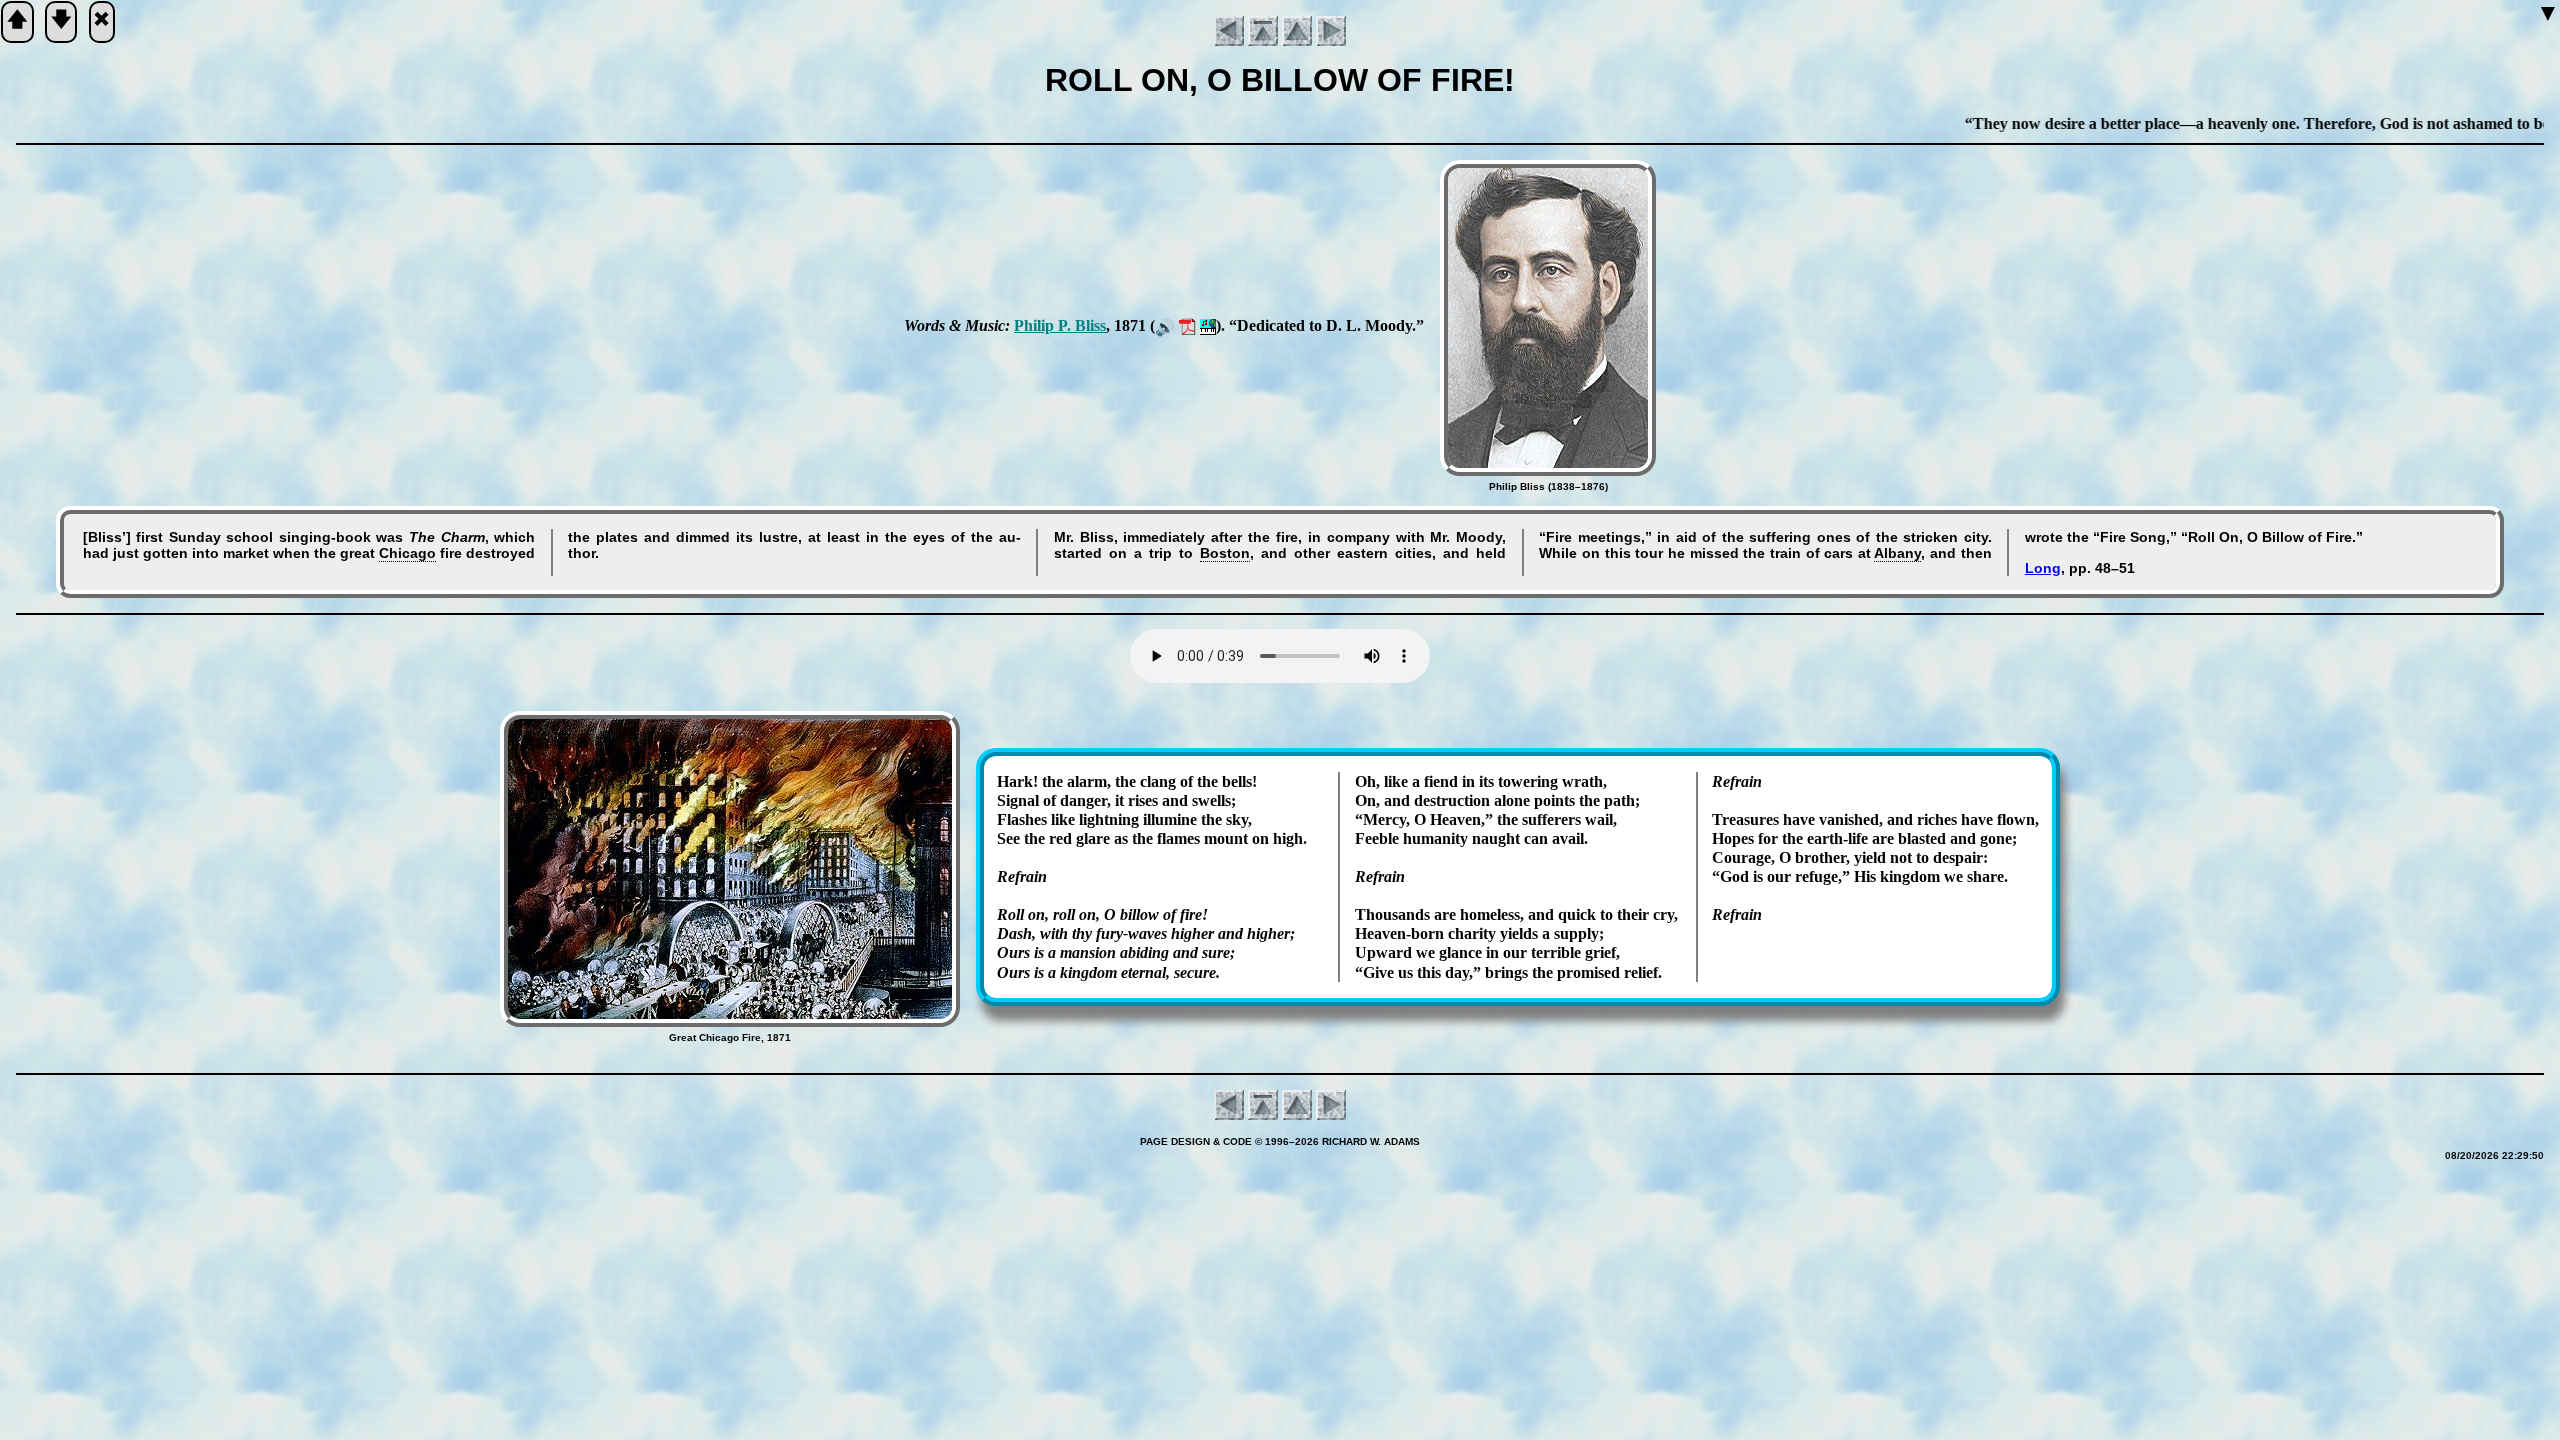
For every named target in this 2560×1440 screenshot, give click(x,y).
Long (2043, 568)
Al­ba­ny (1897, 553)
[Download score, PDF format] (1187, 325)
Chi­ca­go (407, 553)
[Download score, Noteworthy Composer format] (1208, 325)
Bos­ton (1225, 553)
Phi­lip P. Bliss (1060, 325)
